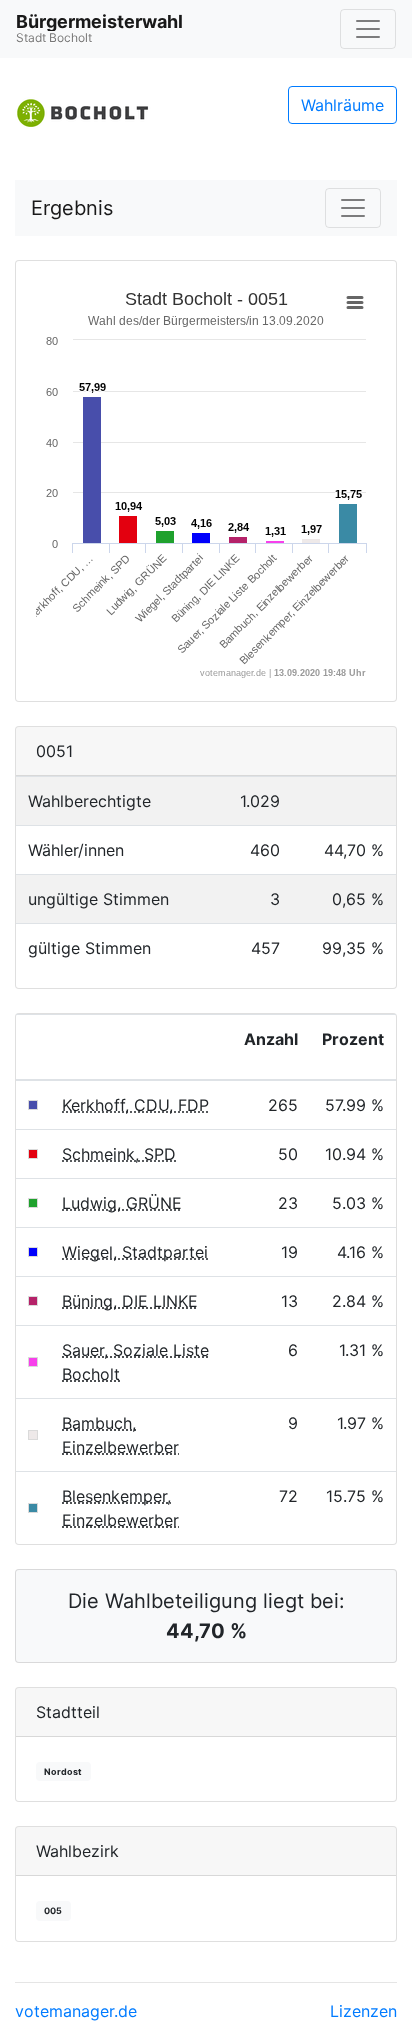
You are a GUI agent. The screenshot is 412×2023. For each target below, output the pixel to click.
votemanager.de (76, 2011)
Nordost (63, 1771)
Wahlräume (342, 105)
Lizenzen (363, 2011)
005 (53, 1910)
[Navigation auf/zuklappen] (368, 29)
